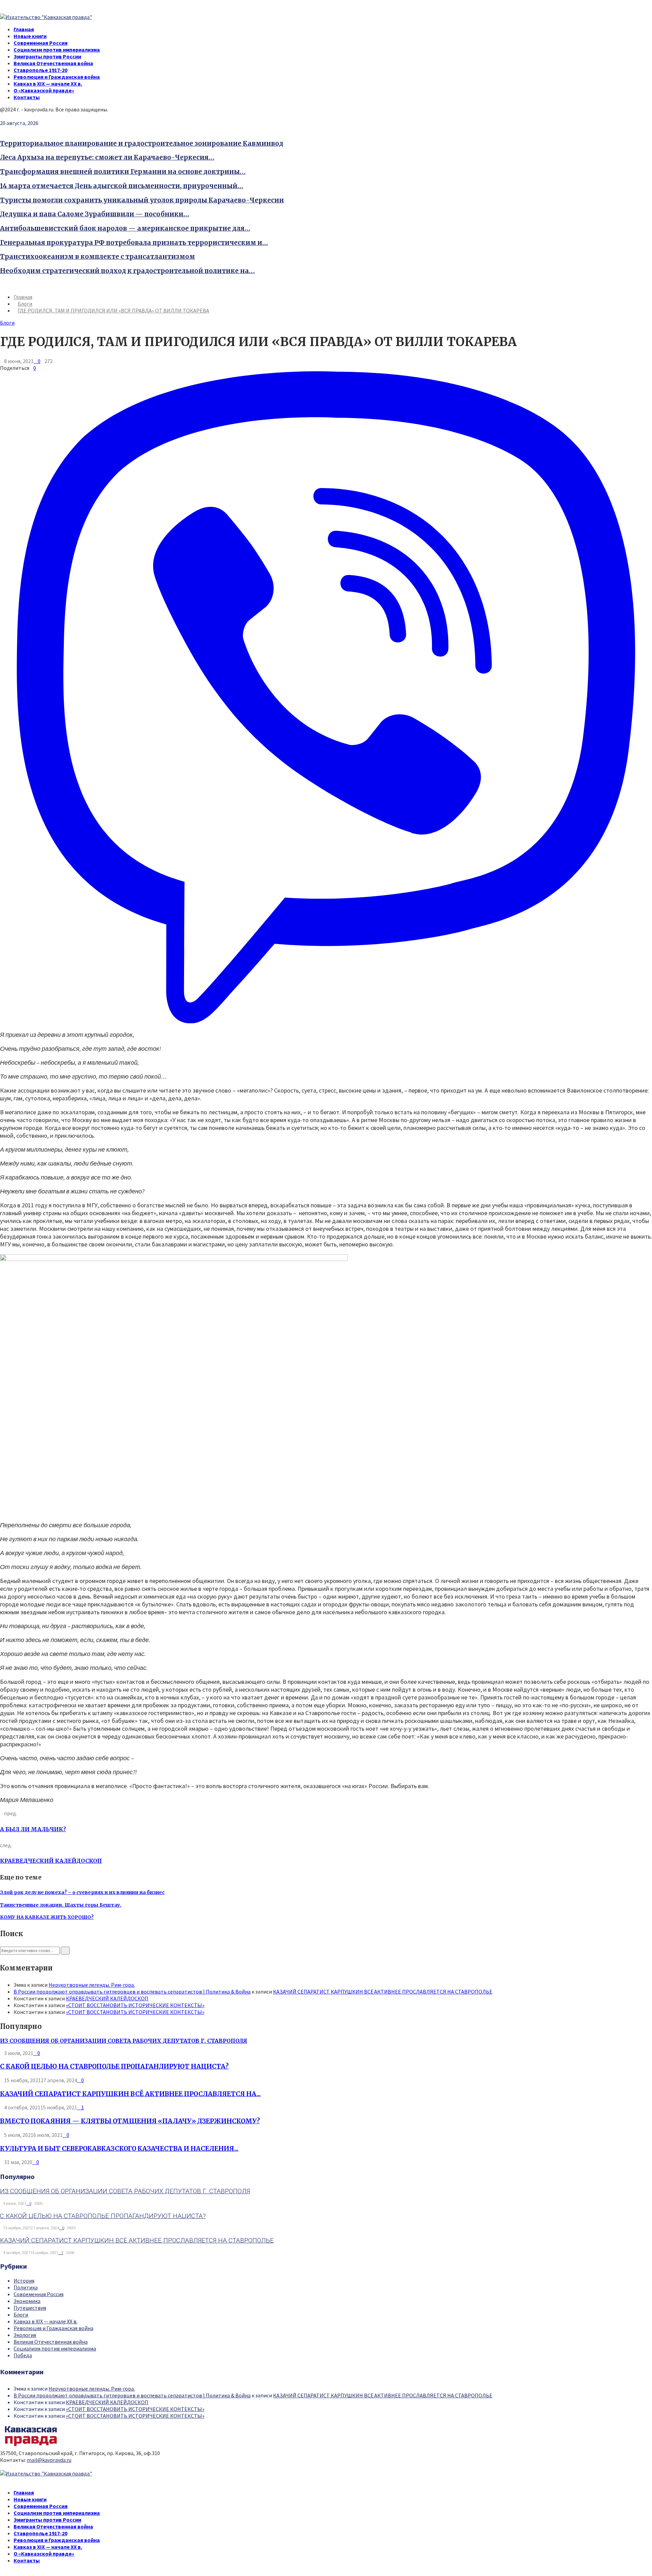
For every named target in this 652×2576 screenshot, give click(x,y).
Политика (26, 2287)
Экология (25, 2335)
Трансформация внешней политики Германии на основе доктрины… (123, 172)
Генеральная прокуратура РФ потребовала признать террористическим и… (134, 243)
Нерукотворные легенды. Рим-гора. (92, 1985)
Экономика (27, 2301)
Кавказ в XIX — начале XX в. (48, 84)
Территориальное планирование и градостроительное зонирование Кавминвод (142, 143)
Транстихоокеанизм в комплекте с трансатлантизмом (97, 257)
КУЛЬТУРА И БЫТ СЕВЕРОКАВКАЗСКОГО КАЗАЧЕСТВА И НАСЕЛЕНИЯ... (119, 2149)
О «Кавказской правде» (44, 90)
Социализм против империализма (57, 50)
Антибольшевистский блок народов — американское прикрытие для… (125, 228)
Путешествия (30, 2308)
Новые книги (30, 36)
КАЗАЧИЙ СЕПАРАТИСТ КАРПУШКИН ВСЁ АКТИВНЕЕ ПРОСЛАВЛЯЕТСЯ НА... (130, 2094)
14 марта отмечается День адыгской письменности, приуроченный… (122, 186)
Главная (24, 29)
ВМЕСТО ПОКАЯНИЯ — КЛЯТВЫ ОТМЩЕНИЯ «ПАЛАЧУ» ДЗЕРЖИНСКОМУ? (130, 2121)
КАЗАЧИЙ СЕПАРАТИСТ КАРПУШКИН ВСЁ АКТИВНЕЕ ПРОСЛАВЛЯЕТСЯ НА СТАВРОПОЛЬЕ (383, 1992)
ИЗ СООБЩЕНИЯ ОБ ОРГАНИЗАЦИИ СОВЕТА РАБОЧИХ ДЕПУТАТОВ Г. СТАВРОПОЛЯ (124, 2041)
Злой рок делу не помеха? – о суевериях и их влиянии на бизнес (82, 1892)
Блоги (7, 323)
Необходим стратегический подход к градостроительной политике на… (127, 271)
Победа (23, 2355)
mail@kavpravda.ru (49, 2460)
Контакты (27, 97)
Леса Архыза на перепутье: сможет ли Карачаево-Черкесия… (107, 157)
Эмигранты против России (47, 56)
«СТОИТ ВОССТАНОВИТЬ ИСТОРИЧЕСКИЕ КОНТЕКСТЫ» (135, 2005)
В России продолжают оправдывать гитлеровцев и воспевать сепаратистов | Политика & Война (132, 1992)
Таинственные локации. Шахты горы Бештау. (61, 1905)
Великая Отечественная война (53, 63)
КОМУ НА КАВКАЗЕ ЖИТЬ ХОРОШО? (47, 1917)
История (24, 2281)
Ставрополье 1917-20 (40, 70)
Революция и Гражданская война (57, 77)
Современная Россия (41, 43)
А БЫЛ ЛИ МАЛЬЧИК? (33, 1829)
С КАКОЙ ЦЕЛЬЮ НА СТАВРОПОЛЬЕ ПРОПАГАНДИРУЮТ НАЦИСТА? (114, 2066)
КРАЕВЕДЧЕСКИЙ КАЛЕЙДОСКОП (51, 1861)
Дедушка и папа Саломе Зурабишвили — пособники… (95, 214)
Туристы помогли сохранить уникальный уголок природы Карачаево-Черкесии (142, 200)
